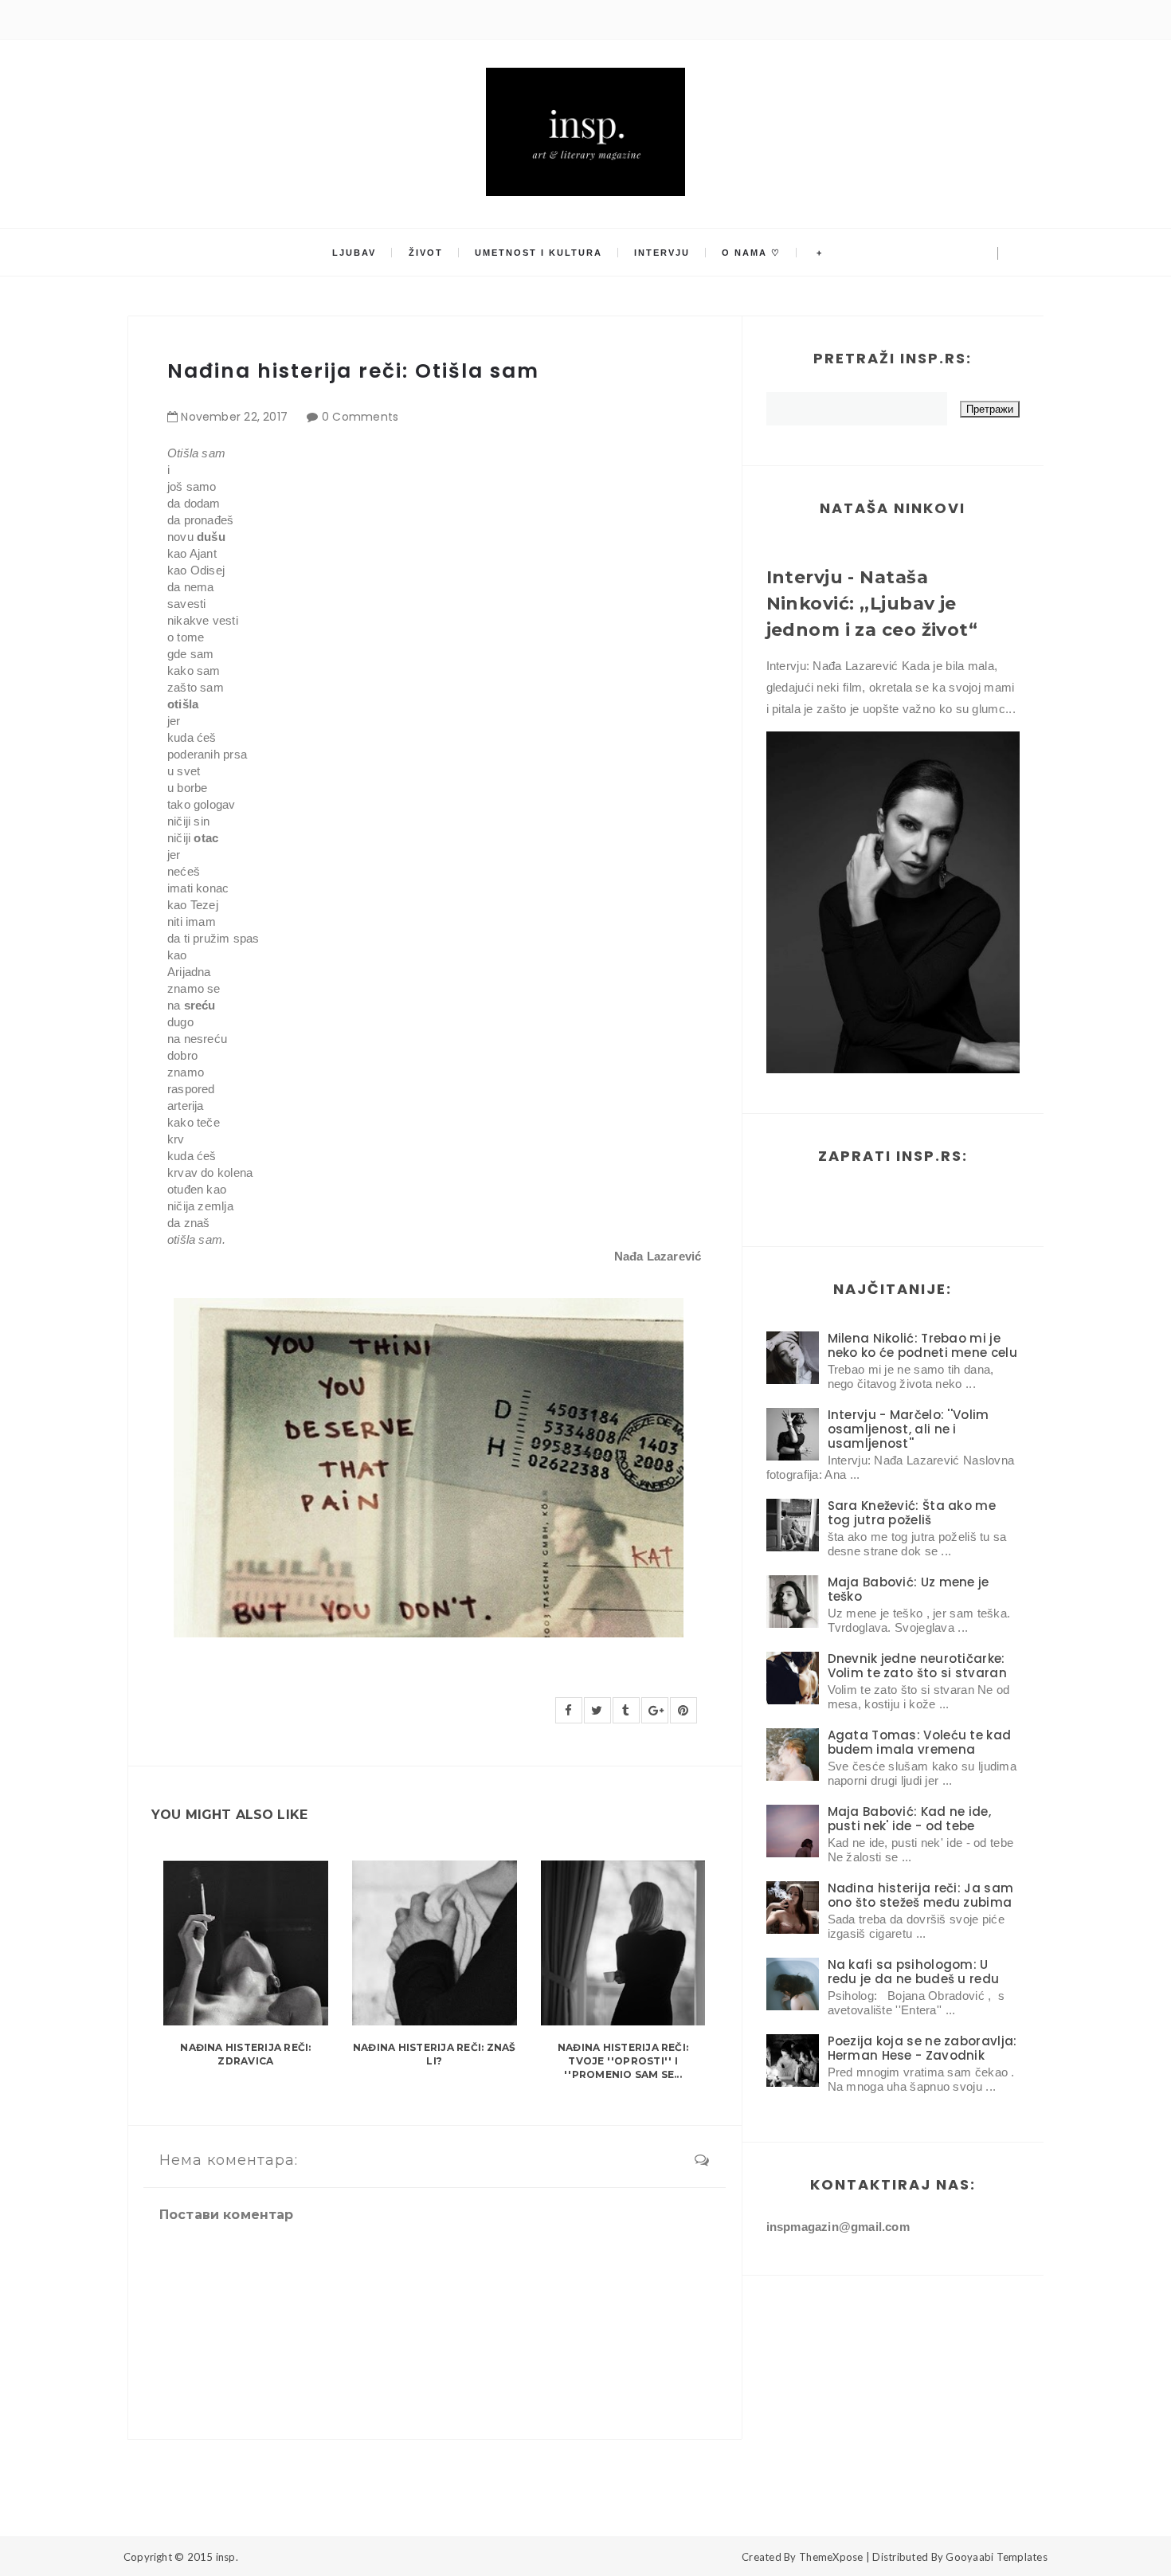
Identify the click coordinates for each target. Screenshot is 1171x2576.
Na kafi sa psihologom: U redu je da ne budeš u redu (914, 1972)
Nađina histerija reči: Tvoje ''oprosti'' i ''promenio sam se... (623, 2061)
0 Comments (360, 417)
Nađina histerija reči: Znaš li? (434, 2054)
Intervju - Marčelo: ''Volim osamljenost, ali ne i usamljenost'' (909, 1429)
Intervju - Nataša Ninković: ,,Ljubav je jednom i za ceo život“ (872, 604)
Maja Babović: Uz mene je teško (909, 1589)
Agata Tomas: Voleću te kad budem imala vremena (920, 1742)
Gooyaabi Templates (997, 2557)
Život (426, 253)
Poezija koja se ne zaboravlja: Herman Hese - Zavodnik (922, 2048)
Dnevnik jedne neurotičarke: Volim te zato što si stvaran (917, 1666)
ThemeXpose (831, 2557)
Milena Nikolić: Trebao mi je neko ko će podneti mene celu (922, 1345)
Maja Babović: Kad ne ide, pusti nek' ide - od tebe (910, 1819)
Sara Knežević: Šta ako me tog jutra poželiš (912, 1513)
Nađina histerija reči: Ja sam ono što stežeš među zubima (921, 1895)
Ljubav (354, 253)
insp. (227, 2557)
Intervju (662, 253)
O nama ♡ (751, 253)
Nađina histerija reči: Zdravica (245, 2054)
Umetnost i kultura (539, 253)
